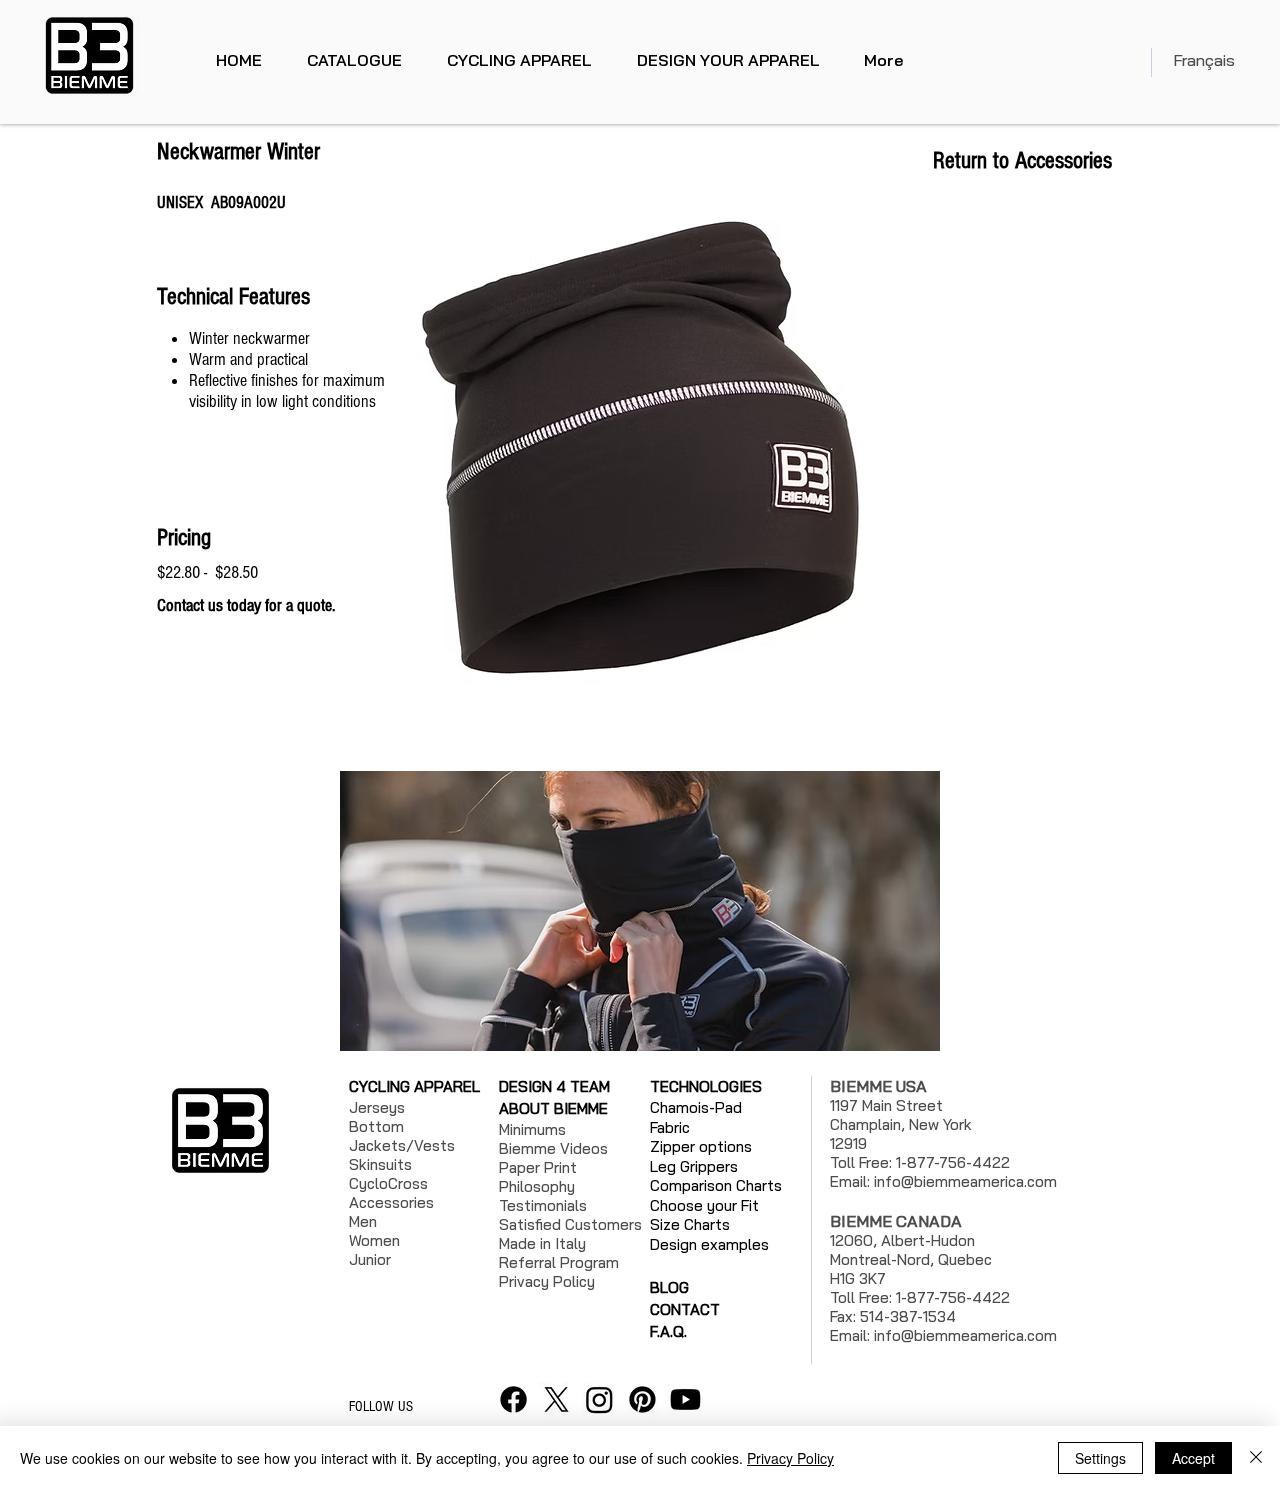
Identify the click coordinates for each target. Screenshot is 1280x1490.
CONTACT (685, 1309)
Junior (370, 1259)
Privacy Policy (790, 1458)
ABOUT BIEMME (553, 1108)
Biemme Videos (553, 1148)
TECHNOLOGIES (706, 1086)
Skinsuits (380, 1164)
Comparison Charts (716, 1185)
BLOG (669, 1287)
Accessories (391, 1202)
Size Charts (690, 1224)
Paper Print (538, 1167)
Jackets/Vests (402, 1145)
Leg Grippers (694, 1166)
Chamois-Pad (696, 1107)
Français (1204, 60)
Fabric (670, 1127)
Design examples (709, 1244)
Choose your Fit (704, 1205)
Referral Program (559, 1262)
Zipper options (701, 1146)
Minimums (532, 1129)
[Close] (1256, 1458)
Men (363, 1221)
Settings (1100, 1458)
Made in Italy (542, 1243)
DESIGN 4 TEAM (554, 1086)
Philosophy (537, 1186)
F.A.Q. (668, 1331)
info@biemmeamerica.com (965, 1181)
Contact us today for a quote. (248, 605)
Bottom (376, 1126)
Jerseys (377, 1107)
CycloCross (388, 1183)
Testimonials (543, 1205)
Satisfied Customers (570, 1224)
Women (374, 1240)
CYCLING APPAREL (414, 1086)
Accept (1193, 1458)
